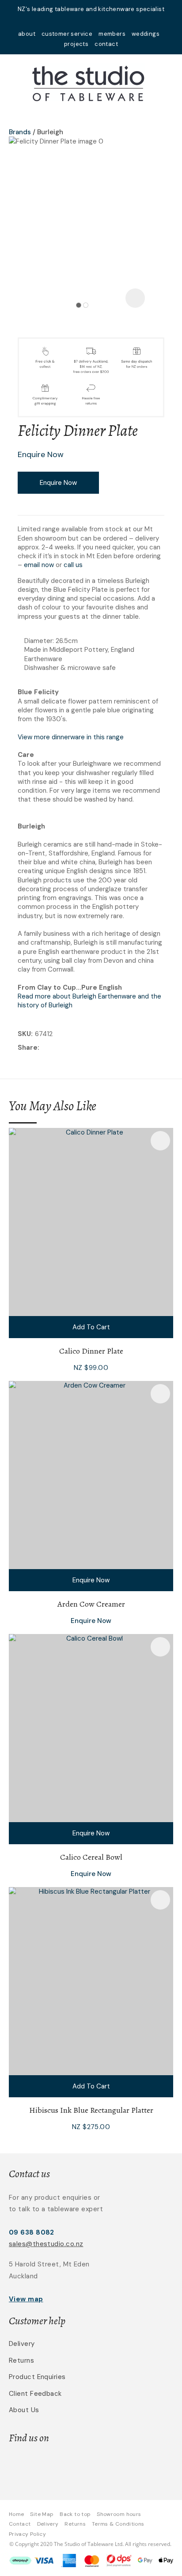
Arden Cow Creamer (91, 1604)
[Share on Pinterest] (82, 1048)
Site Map (42, 2514)
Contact (20, 2524)
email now (39, 565)
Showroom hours (119, 2514)
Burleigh (50, 132)
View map (26, 2299)
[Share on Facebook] (43, 1048)
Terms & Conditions (118, 2524)
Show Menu (14, 82)
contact (106, 44)
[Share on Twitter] (55, 1048)
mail (80, 21)
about (27, 34)
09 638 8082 (32, 2232)
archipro (122, 2466)
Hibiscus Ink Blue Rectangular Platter (91, 2110)
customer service (67, 34)
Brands (20, 132)
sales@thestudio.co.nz (46, 2244)
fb (91, 21)
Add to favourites (160, 1141)
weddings (146, 34)
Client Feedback (35, 2394)
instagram (102, 21)
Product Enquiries (37, 2377)
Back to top (75, 2514)
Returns (21, 2360)
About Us (24, 2410)
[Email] (69, 1048)
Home (16, 2514)
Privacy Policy (27, 2534)
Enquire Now (58, 483)
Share (28, 1048)
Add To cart (91, 1327)
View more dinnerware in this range (71, 737)
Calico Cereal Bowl (91, 1857)
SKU (24, 1034)
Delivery (22, 2344)
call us (73, 565)
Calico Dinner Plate (91, 1351)
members (112, 34)
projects (76, 44)
